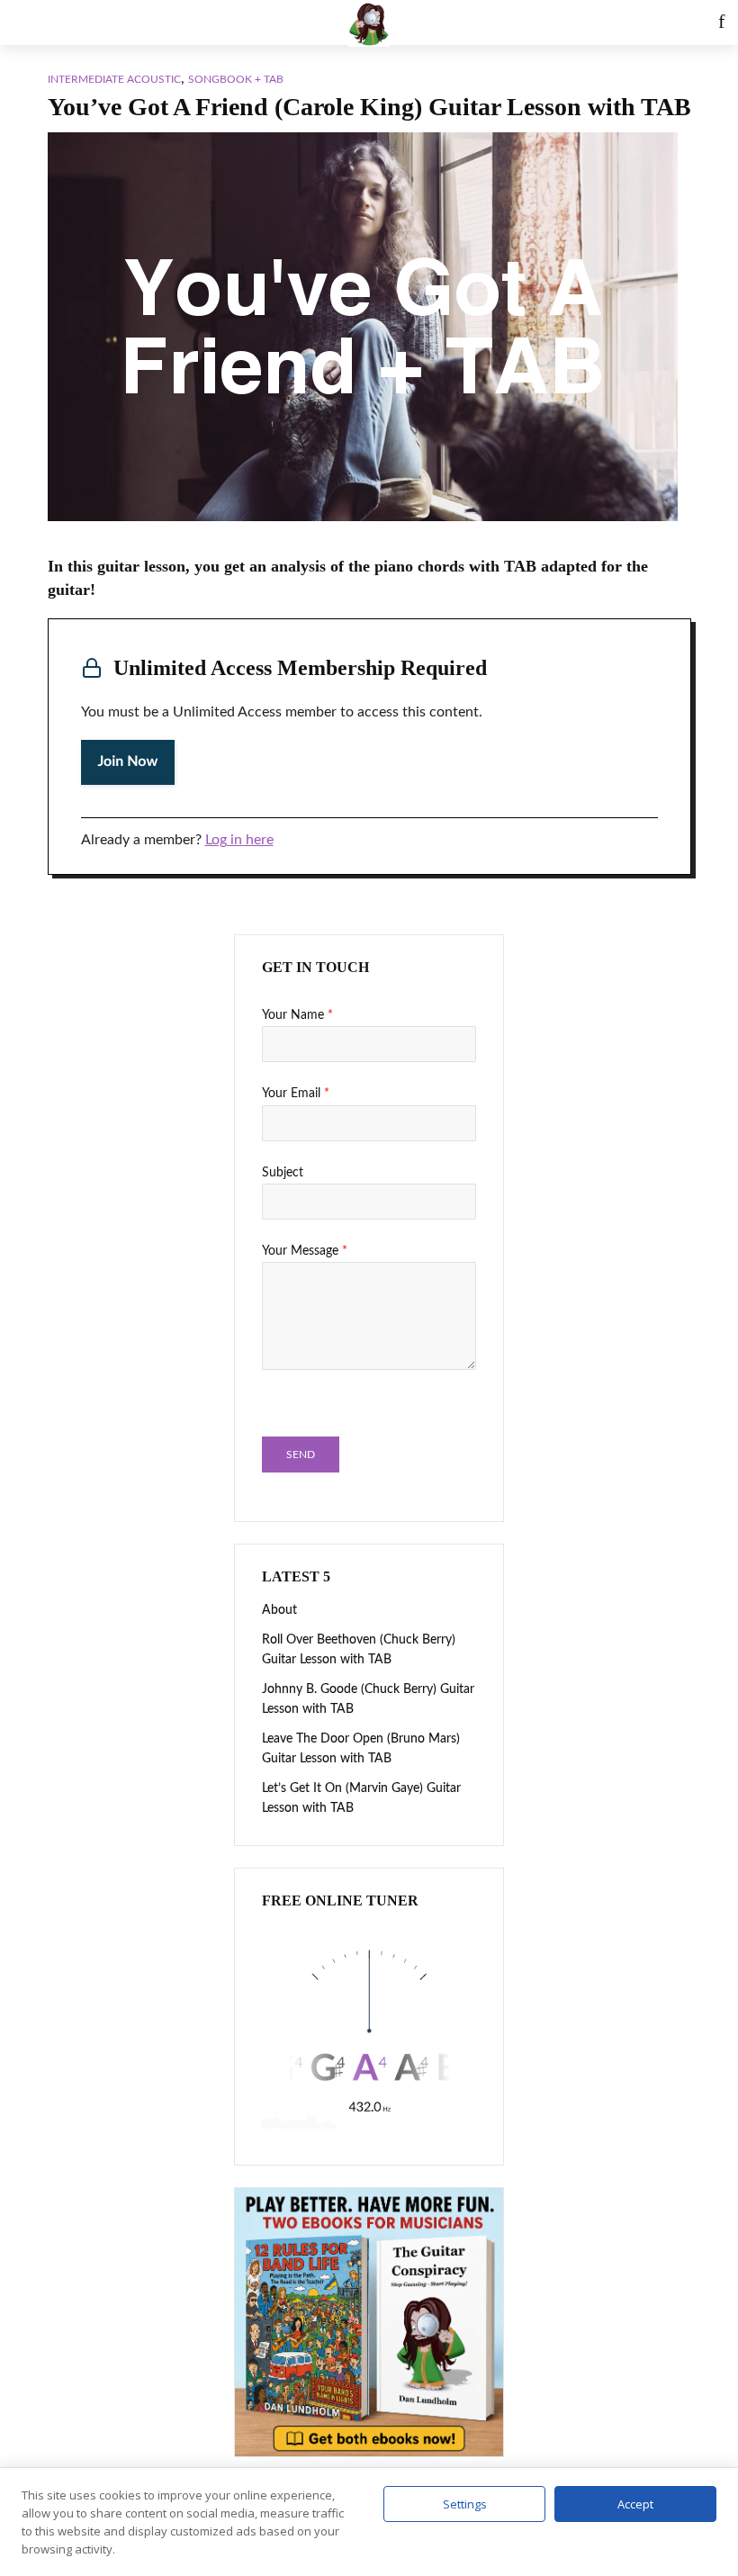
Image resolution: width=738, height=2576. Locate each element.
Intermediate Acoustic (114, 79)
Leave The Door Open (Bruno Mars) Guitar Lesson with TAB (361, 1749)
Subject (283, 1173)
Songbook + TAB (236, 79)
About (279, 1610)
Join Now (128, 762)
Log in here (239, 840)
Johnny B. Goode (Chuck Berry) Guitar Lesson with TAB (368, 1699)
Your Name (297, 1015)
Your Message (305, 1251)
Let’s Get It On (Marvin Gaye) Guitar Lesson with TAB (361, 1798)
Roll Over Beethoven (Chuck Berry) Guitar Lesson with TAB (359, 1650)
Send (301, 1455)
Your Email (296, 1094)
